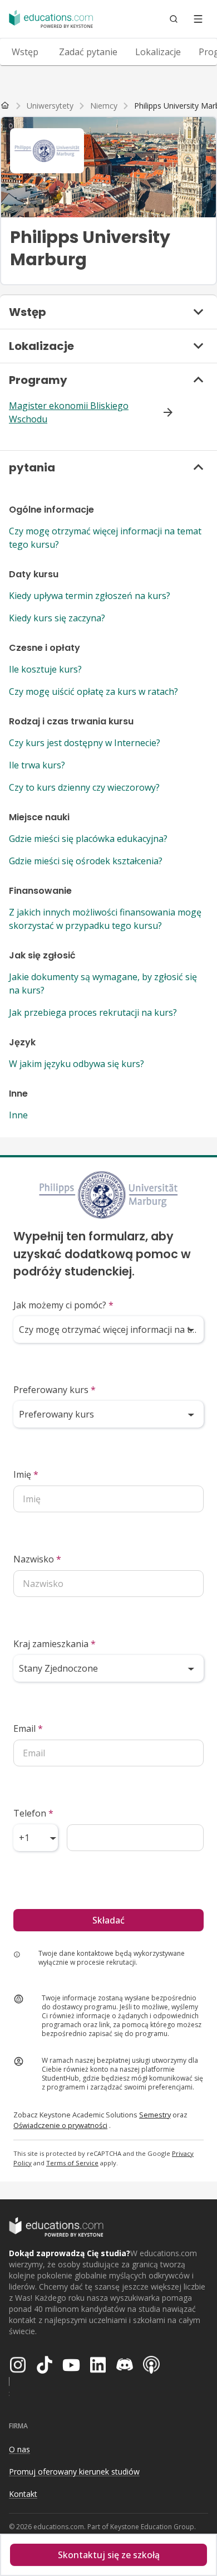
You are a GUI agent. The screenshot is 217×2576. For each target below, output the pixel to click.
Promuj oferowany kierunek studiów (74, 2472)
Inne (18, 1115)
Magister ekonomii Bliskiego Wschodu (69, 412)
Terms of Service (72, 2163)
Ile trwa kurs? (37, 765)
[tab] (25, 52)
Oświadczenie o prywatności (60, 2125)
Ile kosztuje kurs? (45, 669)
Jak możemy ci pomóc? (63, 1305)
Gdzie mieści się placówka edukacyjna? (88, 839)
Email (28, 1728)
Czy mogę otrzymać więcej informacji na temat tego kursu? (105, 538)
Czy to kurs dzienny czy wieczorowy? (84, 787)
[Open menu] (198, 19)
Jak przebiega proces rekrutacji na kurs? (93, 1012)
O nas (19, 2449)
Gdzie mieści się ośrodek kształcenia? (86, 861)
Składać (108, 1920)
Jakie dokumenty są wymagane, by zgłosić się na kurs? (103, 983)
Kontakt (23, 2494)
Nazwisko (37, 1559)
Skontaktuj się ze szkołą (109, 2555)
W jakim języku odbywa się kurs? (77, 1064)
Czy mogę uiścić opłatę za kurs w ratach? (93, 692)
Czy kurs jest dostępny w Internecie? (85, 743)
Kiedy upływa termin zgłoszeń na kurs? (90, 596)
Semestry (155, 2115)
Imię (26, 1474)
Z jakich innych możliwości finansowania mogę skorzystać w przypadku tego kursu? (105, 919)
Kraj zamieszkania (55, 1644)
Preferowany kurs (55, 1390)
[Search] (174, 19)
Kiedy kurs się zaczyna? (57, 618)
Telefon (33, 1813)
